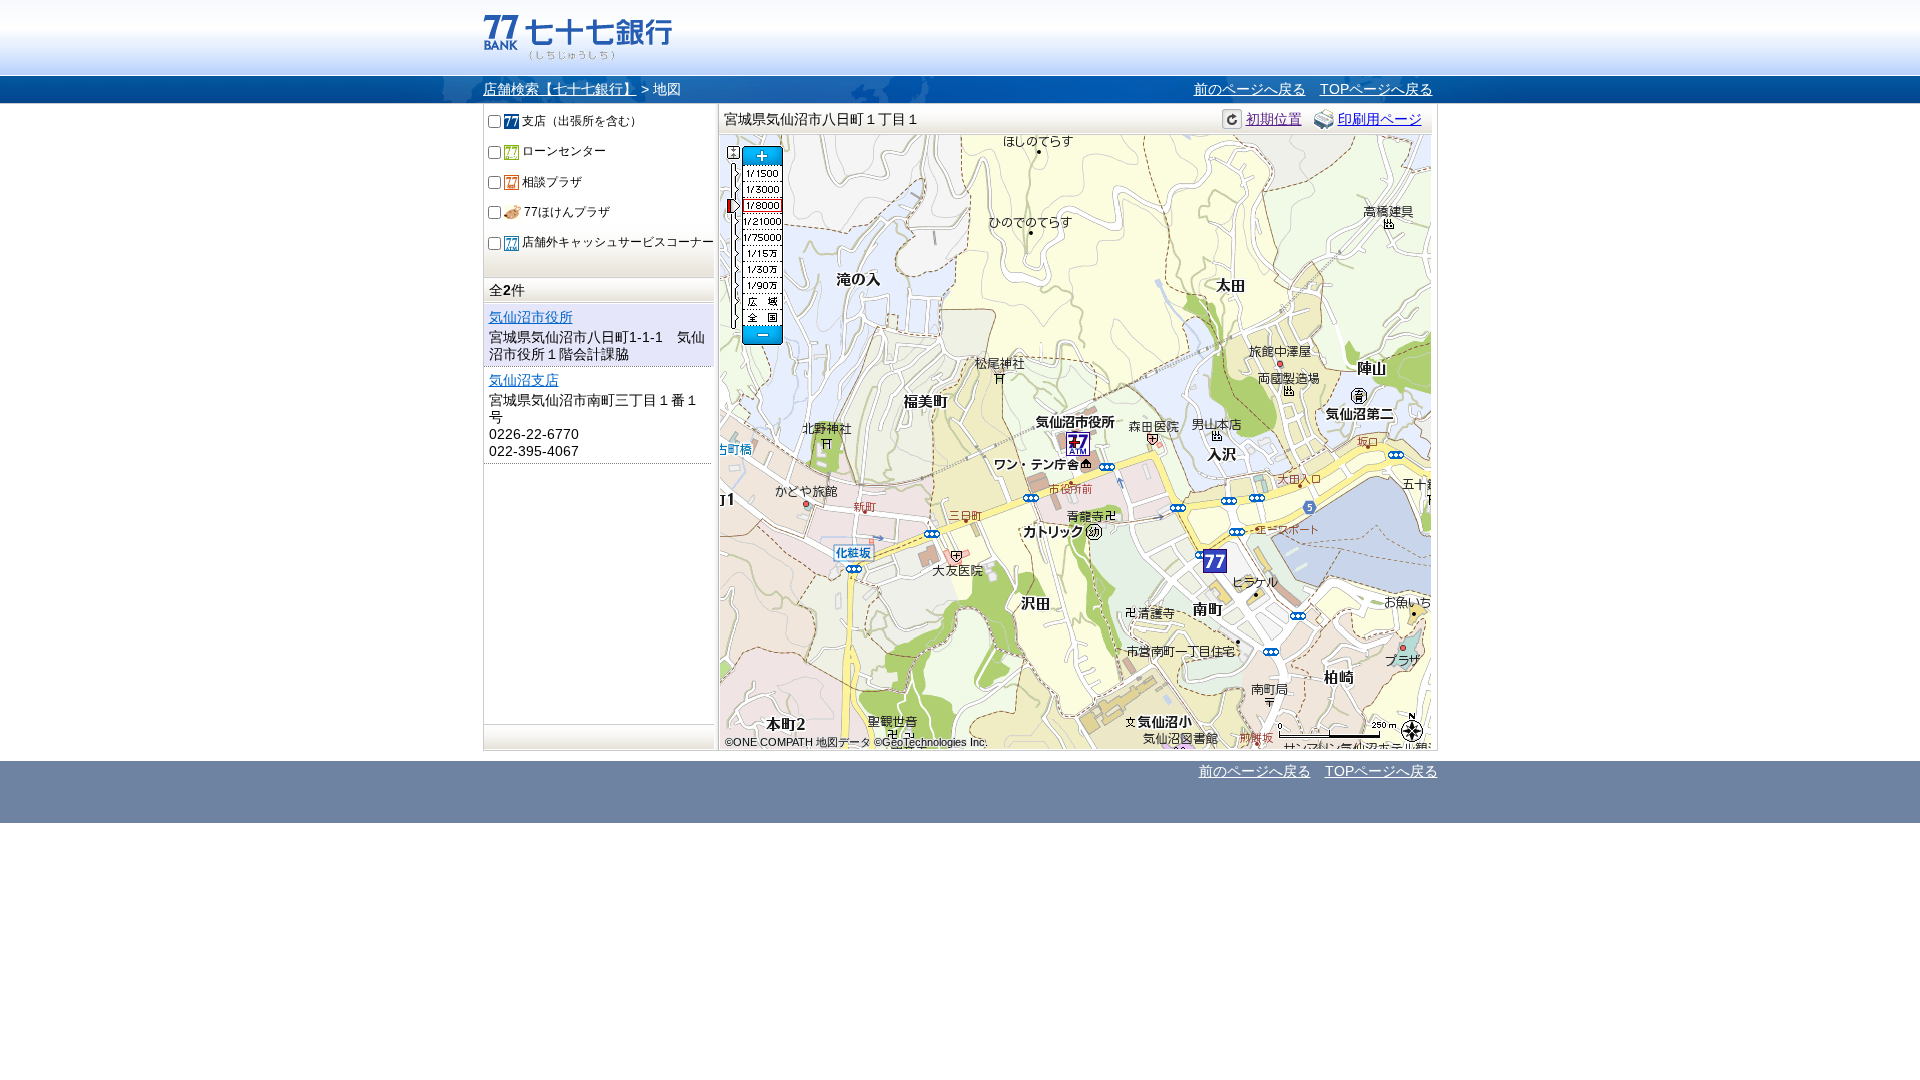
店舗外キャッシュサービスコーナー (616, 242)
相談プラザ (550, 182)
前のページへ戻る (1250, 89)
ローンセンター (562, 151)
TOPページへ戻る (1376, 89)
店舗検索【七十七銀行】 (560, 89)
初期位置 (1274, 119)
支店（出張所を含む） (580, 121)
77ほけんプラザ (565, 212)
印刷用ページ (1380, 119)
